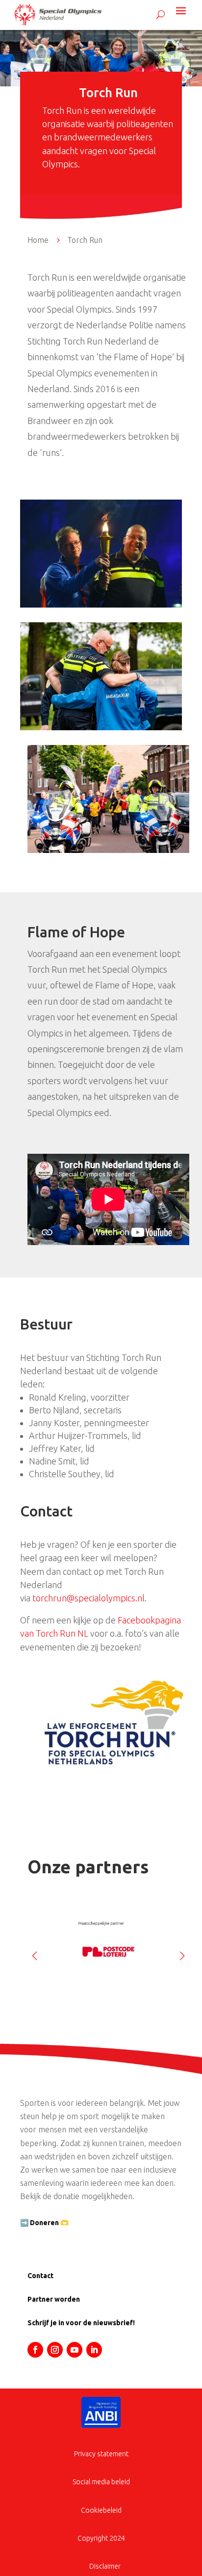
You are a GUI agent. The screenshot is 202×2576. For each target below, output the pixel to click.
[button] (182, 1952)
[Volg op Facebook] (35, 2350)
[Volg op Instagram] (55, 2350)
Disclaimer (105, 2566)
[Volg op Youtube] (75, 2350)
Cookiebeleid (101, 2510)
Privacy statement (101, 2454)
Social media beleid (101, 2482)
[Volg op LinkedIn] (94, 2350)
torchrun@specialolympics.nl (88, 1598)
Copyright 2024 (101, 2538)
